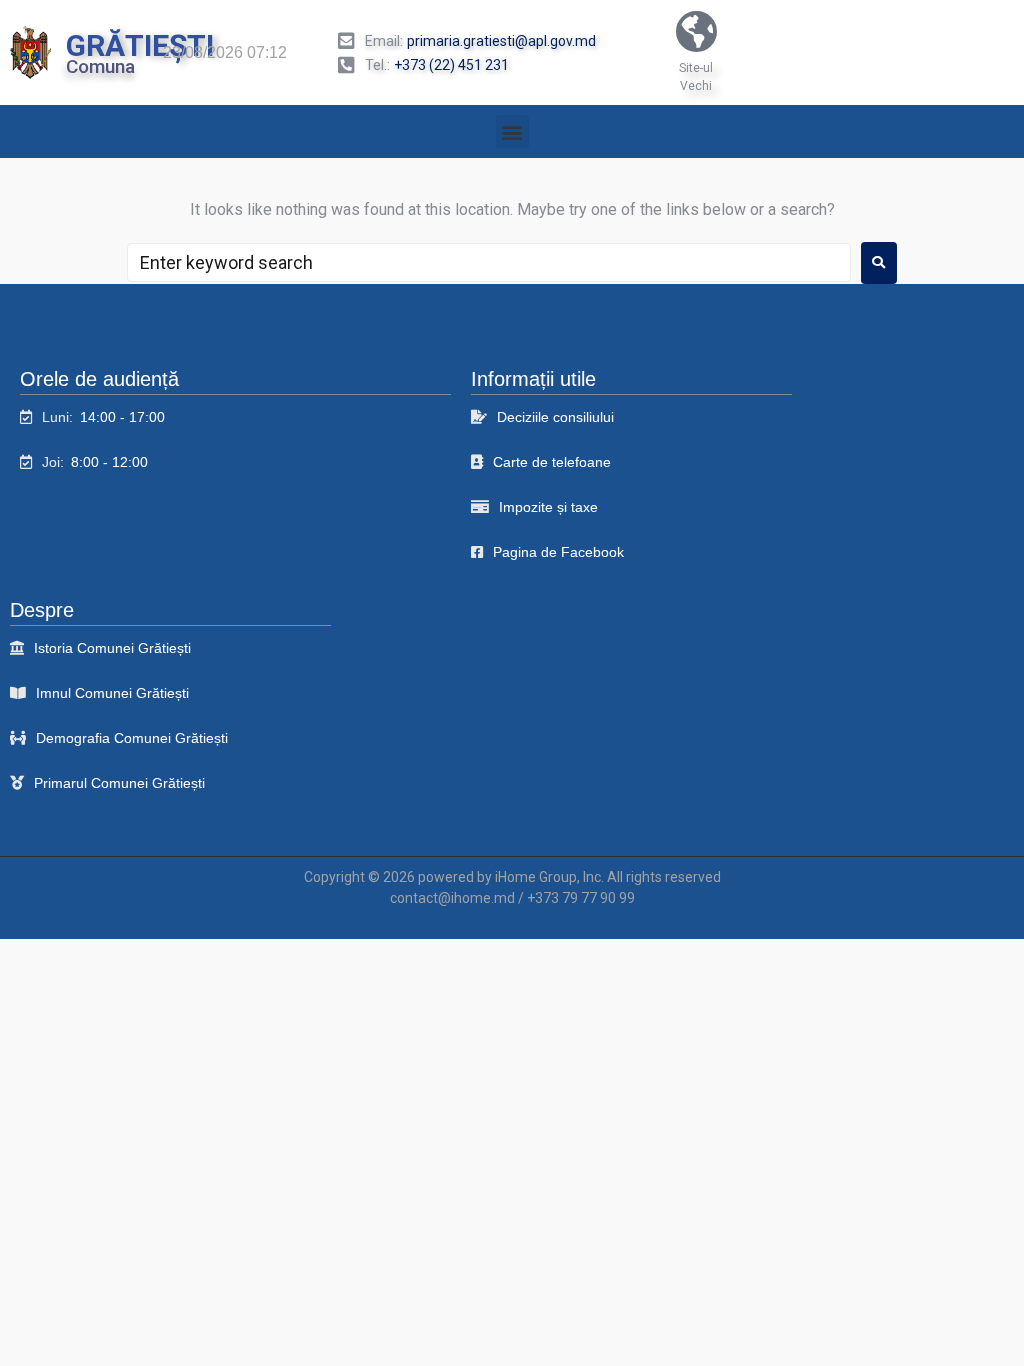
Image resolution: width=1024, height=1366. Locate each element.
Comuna (100, 66)
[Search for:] (489, 262)
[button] (512, 131)
